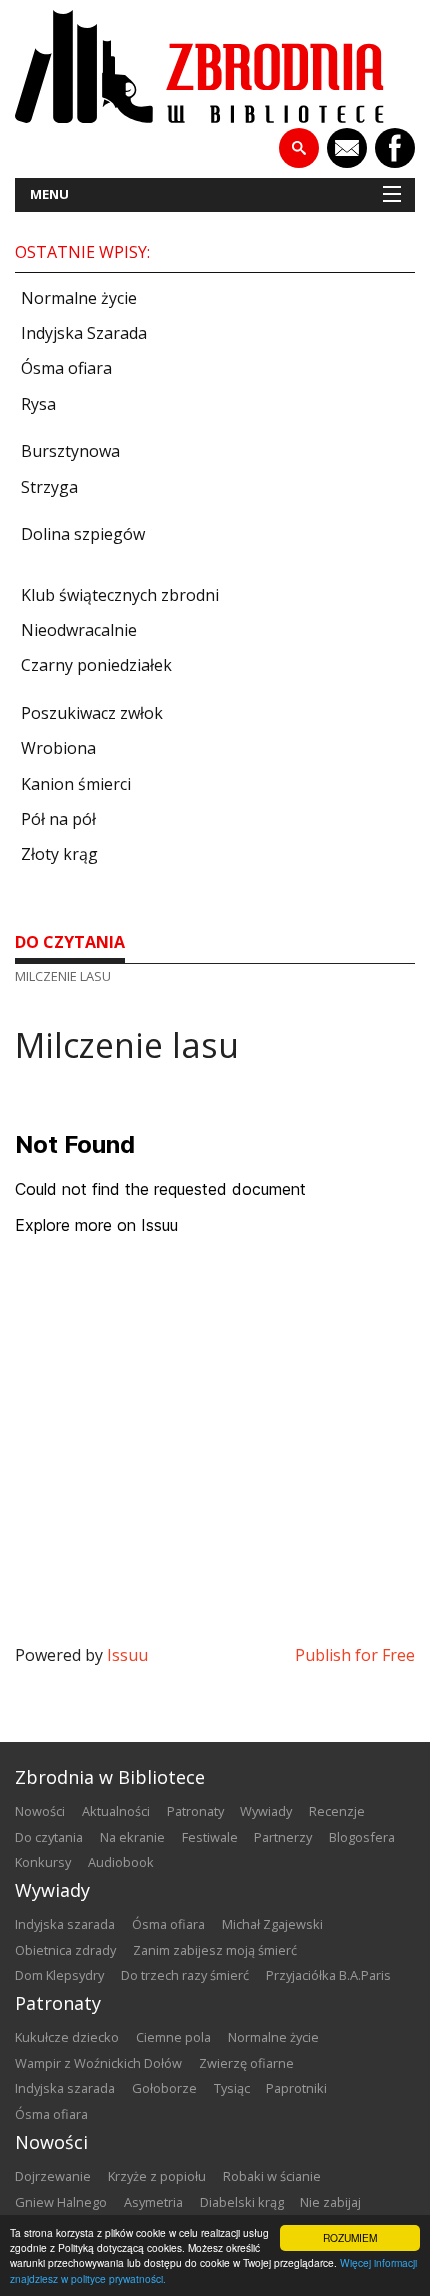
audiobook (121, 1862)
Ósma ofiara (168, 1924)
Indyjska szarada (65, 1924)
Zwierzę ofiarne (246, 2063)
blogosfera (362, 1837)
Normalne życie (273, 2037)
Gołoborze (164, 2088)
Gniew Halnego (61, 2202)
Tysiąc (232, 2088)
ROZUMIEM (350, 2237)
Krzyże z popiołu (157, 2176)
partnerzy (283, 1837)
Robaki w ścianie (272, 2176)
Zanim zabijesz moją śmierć (215, 1950)
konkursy (43, 1862)
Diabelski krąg (242, 2202)
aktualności (116, 1811)
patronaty (195, 1811)
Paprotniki (296, 2088)
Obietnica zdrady (65, 1950)
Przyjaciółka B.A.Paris (328, 1975)
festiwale (210, 1837)
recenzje (337, 1811)
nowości (40, 1811)
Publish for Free (355, 1655)
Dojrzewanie (53, 2176)
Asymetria (153, 2202)
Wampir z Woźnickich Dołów (98, 2063)
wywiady (266, 1811)
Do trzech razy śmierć (185, 1975)
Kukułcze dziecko (67, 2037)
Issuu (127, 1655)
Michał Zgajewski (272, 1924)
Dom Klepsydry (59, 1975)
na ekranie (132, 1837)
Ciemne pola (173, 2037)
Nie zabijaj (330, 2202)
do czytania (70, 942)
